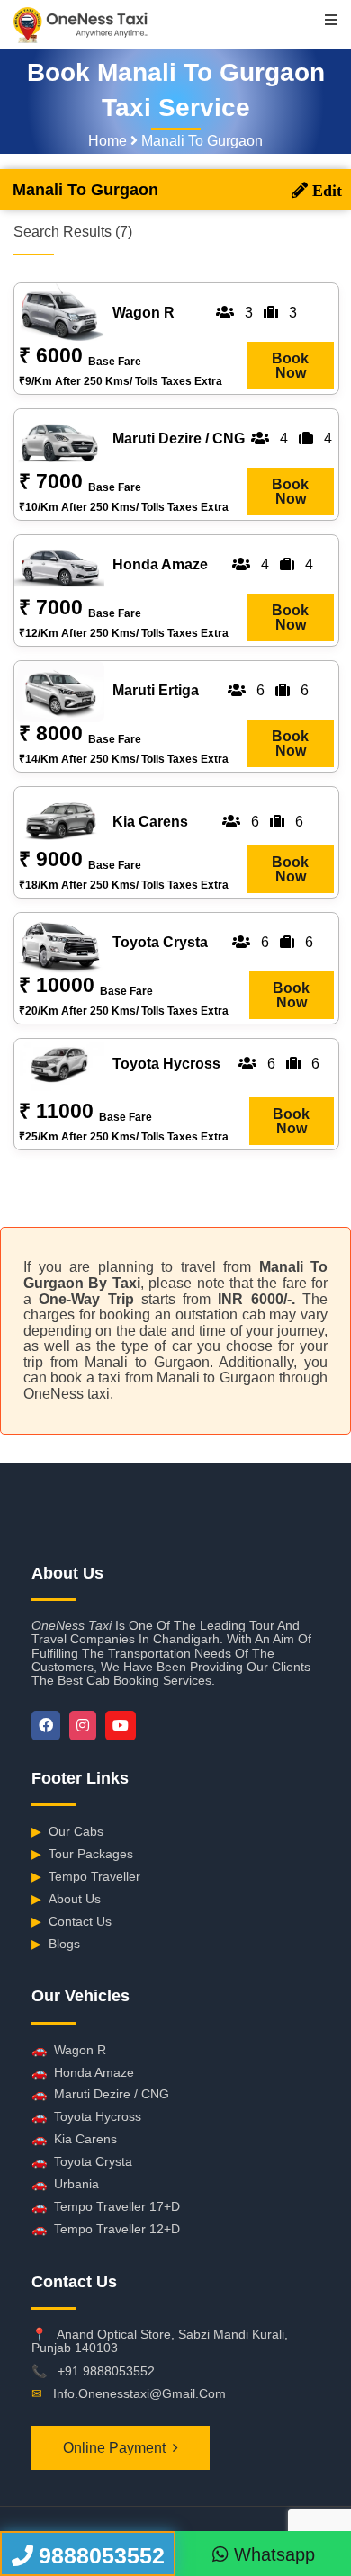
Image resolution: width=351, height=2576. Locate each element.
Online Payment (114, 2448)
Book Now (290, 366)
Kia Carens (74, 2139)
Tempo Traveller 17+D (106, 2206)
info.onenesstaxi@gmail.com (139, 2393)
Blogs (56, 1944)
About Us (66, 1899)
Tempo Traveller (86, 1876)
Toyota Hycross (86, 2116)
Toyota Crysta (82, 2161)
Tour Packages (82, 1854)
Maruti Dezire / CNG (100, 2094)
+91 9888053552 (106, 2371)
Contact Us (72, 1921)
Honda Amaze (83, 2072)
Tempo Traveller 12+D (106, 2229)
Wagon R (69, 2050)
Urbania (65, 2184)
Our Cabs (67, 1831)
